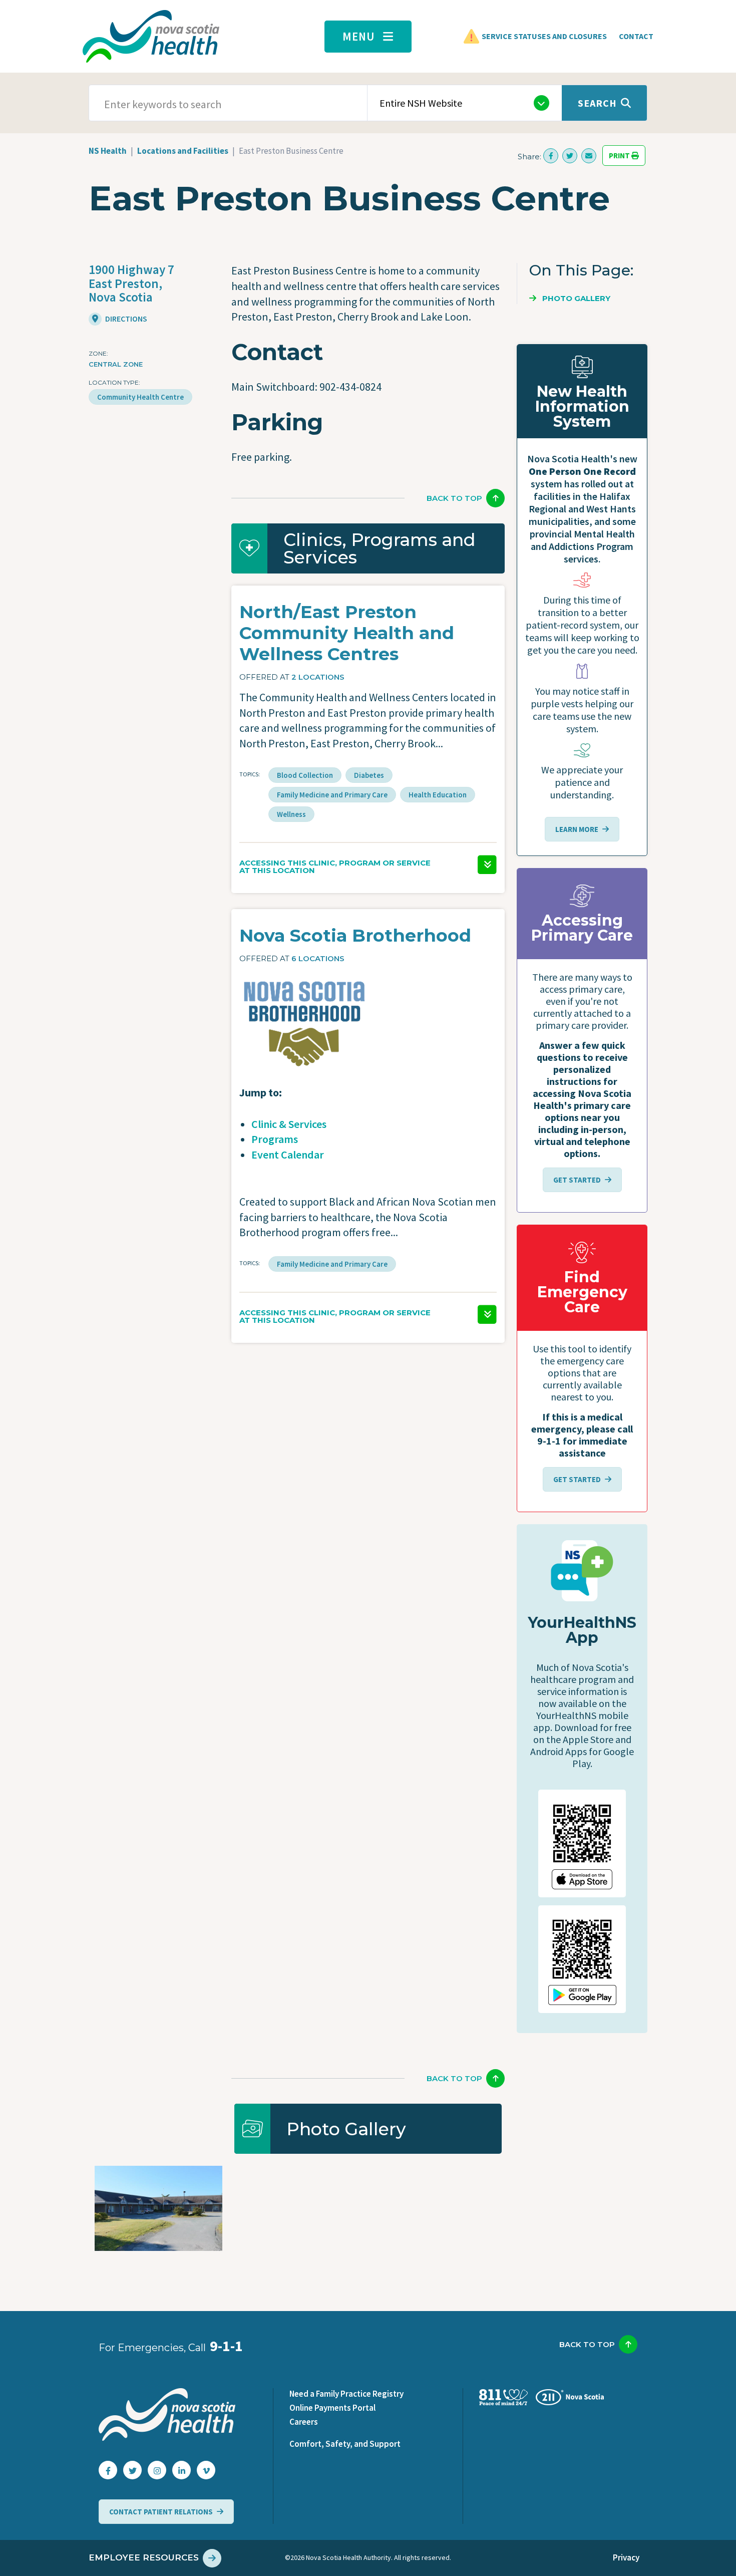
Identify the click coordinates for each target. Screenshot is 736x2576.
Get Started (577, 1180)
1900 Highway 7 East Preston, (131, 283)
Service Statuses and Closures (544, 36)
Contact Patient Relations (161, 2512)
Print (620, 156)
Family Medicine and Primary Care (332, 795)
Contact (636, 36)
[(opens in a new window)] (551, 156)
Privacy (626, 2557)
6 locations (318, 958)
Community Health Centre (140, 397)
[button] (368, 858)
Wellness (291, 814)
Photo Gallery (576, 298)
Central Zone (116, 364)
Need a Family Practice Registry (346, 2394)
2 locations (318, 677)
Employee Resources (144, 2557)
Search (597, 103)
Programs (275, 1139)
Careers (304, 2422)
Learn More (577, 829)
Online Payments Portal (332, 2408)
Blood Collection (305, 775)
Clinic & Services (289, 1124)
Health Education (438, 795)
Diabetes (369, 775)
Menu (359, 36)
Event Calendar (288, 1155)
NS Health (108, 151)
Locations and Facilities (183, 151)
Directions (125, 319)
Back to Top (454, 498)
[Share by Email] (589, 156)
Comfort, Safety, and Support (345, 2444)
